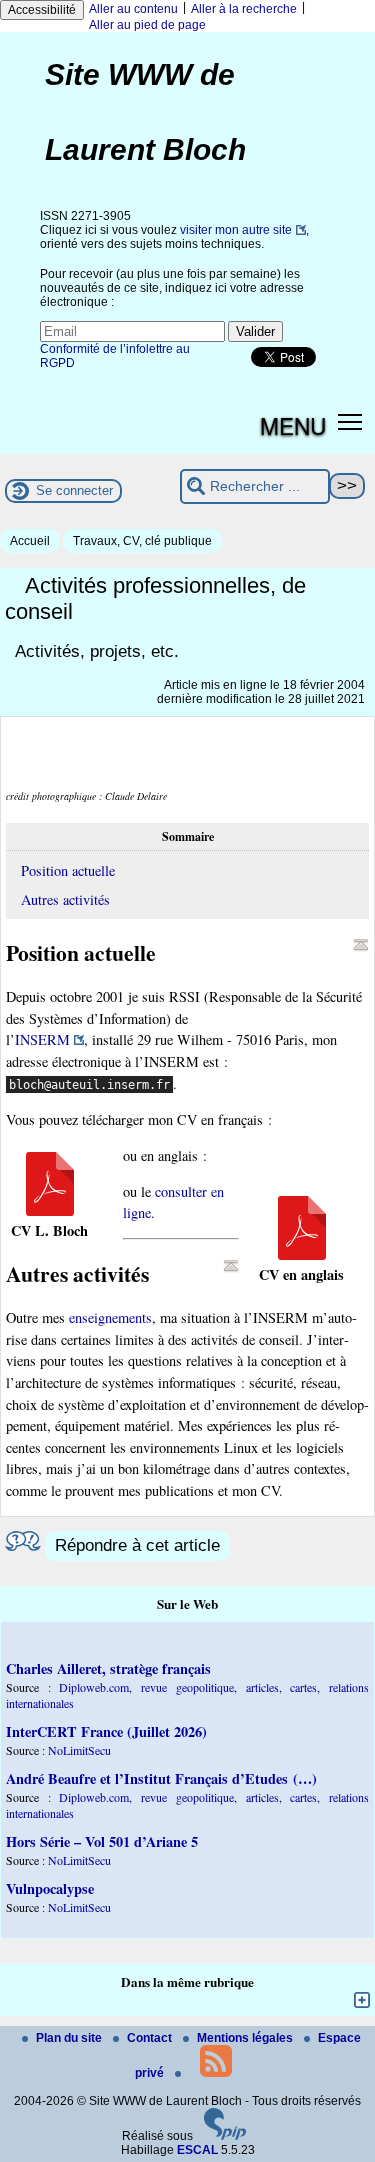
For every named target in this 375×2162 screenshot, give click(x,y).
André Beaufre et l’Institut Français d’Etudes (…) (161, 1778)
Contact (151, 2038)
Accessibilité (42, 10)
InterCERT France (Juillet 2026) (106, 1731)
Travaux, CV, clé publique (142, 541)
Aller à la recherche (244, 9)
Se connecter (74, 490)
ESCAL (197, 2150)
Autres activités (65, 899)
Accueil (30, 541)
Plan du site (70, 2038)
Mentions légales (246, 2038)
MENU (293, 425)
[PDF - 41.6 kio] (302, 1254)
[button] (350, 421)
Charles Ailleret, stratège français (108, 1668)
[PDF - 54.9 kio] (50, 1210)
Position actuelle (68, 870)
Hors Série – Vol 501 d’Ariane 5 (102, 1841)
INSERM (42, 1039)
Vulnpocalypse (50, 1888)
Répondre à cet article (137, 1545)
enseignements (110, 1317)
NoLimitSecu (79, 1750)
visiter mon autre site (236, 230)
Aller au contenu (133, 9)
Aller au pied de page (147, 25)
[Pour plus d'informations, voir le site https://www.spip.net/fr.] (225, 2136)
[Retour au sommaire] (361, 945)
